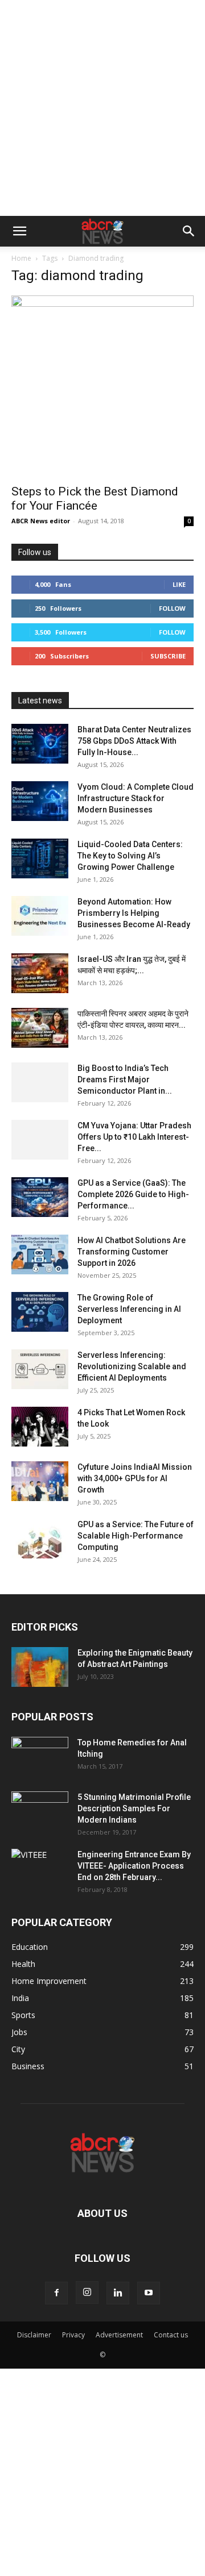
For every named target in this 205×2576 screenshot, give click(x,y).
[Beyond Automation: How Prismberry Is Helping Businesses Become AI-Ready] (40, 916)
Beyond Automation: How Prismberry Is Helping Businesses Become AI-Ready (134, 913)
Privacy (73, 2335)
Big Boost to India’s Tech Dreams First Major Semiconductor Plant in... (125, 1079)
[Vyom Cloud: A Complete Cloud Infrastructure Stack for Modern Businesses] (40, 801)
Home (21, 258)
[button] (19, 231)
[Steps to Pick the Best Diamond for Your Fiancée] (102, 386)
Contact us (171, 2335)
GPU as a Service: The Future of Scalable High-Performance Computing (136, 1536)
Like (179, 584)
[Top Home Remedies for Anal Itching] (40, 1757)
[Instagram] (87, 2292)
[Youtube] (149, 2293)
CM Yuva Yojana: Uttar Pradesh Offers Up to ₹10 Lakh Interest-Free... (134, 1137)
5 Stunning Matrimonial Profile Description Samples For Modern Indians (134, 1808)
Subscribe (168, 656)
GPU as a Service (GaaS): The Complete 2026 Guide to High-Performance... (133, 1194)
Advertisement (119, 2335)
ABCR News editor (41, 521)
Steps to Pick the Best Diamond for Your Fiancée (95, 499)
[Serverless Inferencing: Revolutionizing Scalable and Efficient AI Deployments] (40, 1369)
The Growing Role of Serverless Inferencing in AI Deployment (129, 1309)
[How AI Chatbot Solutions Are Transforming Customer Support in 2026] (40, 1254)
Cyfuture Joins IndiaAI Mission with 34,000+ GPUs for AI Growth (135, 1478)
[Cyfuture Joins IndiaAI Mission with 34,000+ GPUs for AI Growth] (40, 1481)
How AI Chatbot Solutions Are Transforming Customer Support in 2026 (132, 1252)
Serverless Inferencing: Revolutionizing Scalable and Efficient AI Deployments (132, 1366)
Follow (172, 608)
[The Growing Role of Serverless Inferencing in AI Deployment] (40, 1312)
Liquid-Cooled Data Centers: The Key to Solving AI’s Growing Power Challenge (130, 856)
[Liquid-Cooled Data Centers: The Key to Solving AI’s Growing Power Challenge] (40, 858)
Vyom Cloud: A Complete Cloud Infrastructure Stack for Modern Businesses (136, 798)
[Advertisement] (102, 108)
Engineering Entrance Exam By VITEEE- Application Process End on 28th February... (134, 1866)
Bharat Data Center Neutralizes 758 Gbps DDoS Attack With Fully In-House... (134, 741)
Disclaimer (34, 2335)
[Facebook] (56, 2293)
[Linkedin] (118, 2293)
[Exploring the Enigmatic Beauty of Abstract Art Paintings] (40, 1667)
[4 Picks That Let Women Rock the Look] (40, 1427)
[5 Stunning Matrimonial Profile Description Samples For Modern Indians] (40, 1811)
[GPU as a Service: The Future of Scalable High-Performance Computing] (40, 1539)
